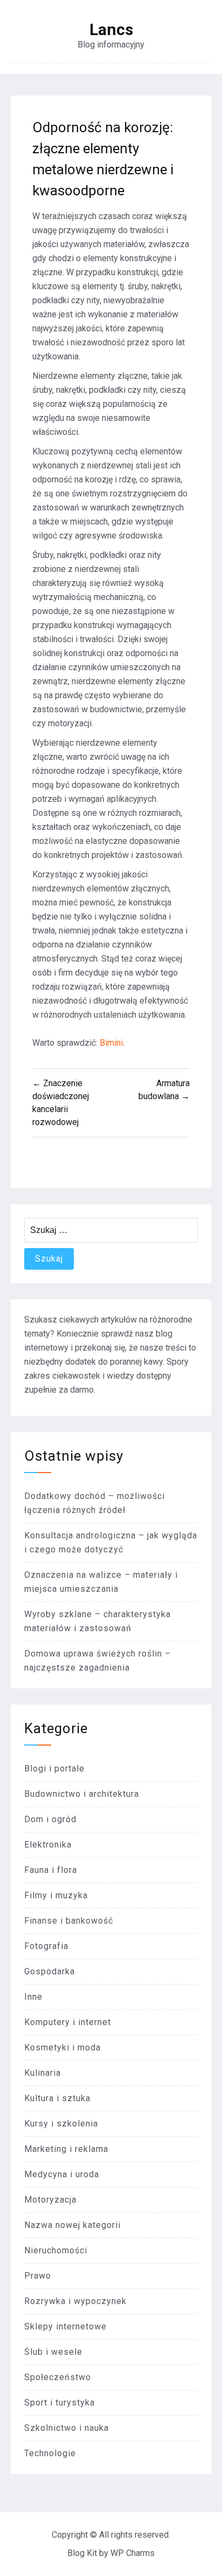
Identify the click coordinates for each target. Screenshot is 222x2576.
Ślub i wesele (53, 2352)
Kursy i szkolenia (61, 2124)
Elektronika (48, 1845)
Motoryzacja (50, 2200)
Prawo (38, 2276)
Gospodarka (50, 1971)
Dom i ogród (50, 1819)
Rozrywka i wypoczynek (75, 2301)
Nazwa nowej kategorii (72, 2225)
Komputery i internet (68, 2022)
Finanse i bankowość (69, 1921)
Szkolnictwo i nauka (67, 2428)
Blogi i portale (54, 1769)
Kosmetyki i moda (63, 2047)
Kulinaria (43, 2073)
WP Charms (133, 2553)
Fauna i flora (51, 1870)
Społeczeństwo (58, 2377)
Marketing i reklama (66, 2149)
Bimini (111, 1043)
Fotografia (46, 1946)
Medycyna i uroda (62, 2174)
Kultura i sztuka (57, 2098)
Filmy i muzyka (56, 1895)
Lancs (111, 30)
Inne (33, 1997)
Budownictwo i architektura (82, 1794)
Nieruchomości (56, 2250)
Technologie (50, 2453)
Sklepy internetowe (65, 2326)
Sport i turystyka (60, 2403)
